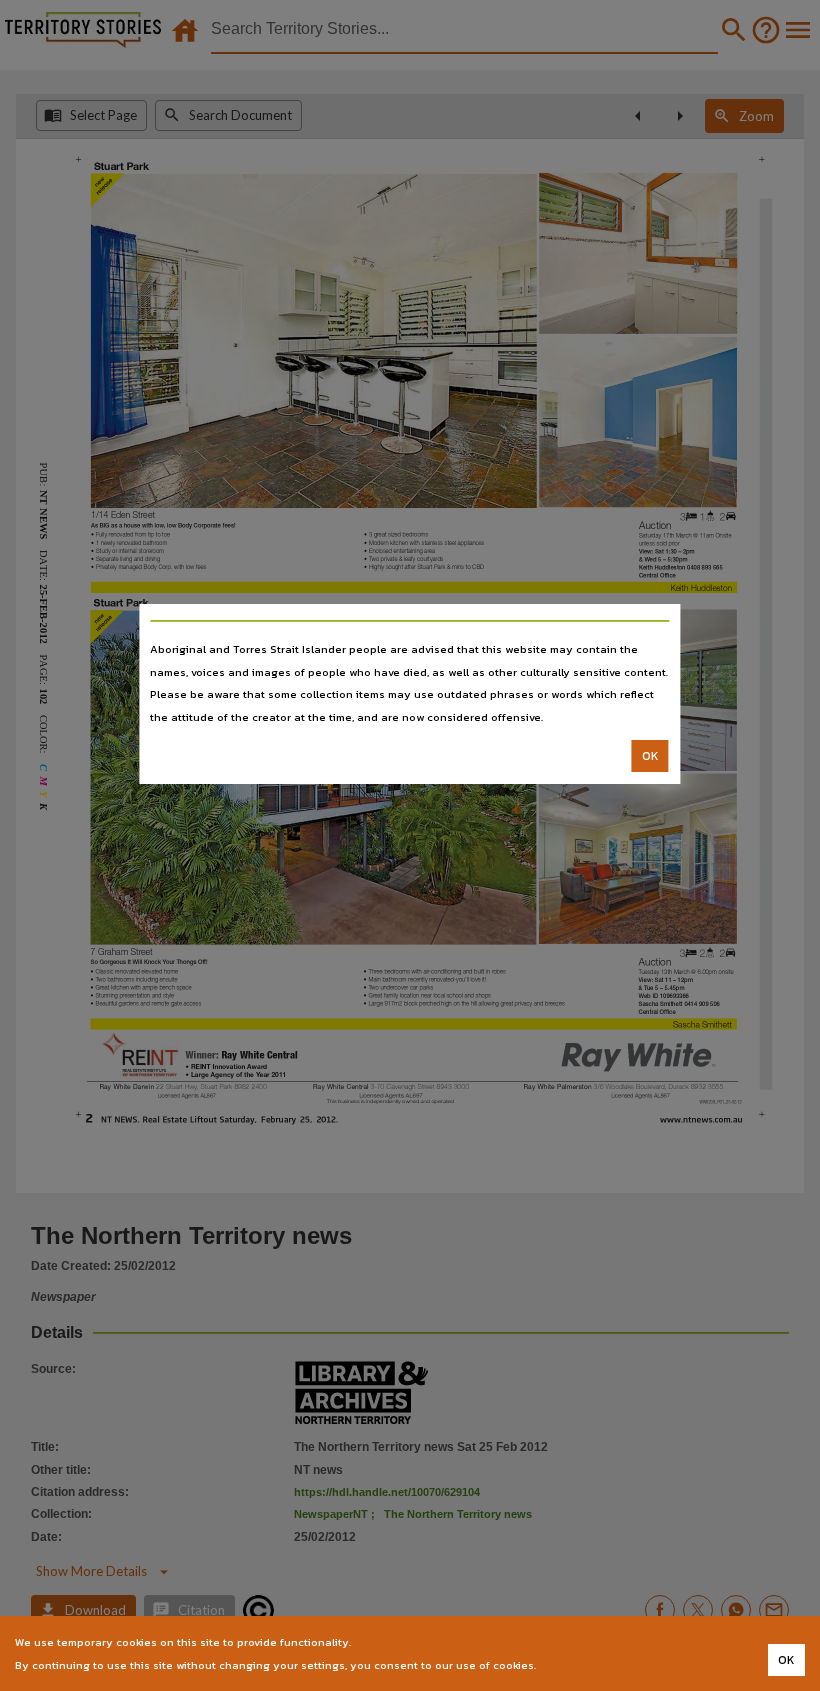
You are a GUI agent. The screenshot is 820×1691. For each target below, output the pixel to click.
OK (650, 756)
